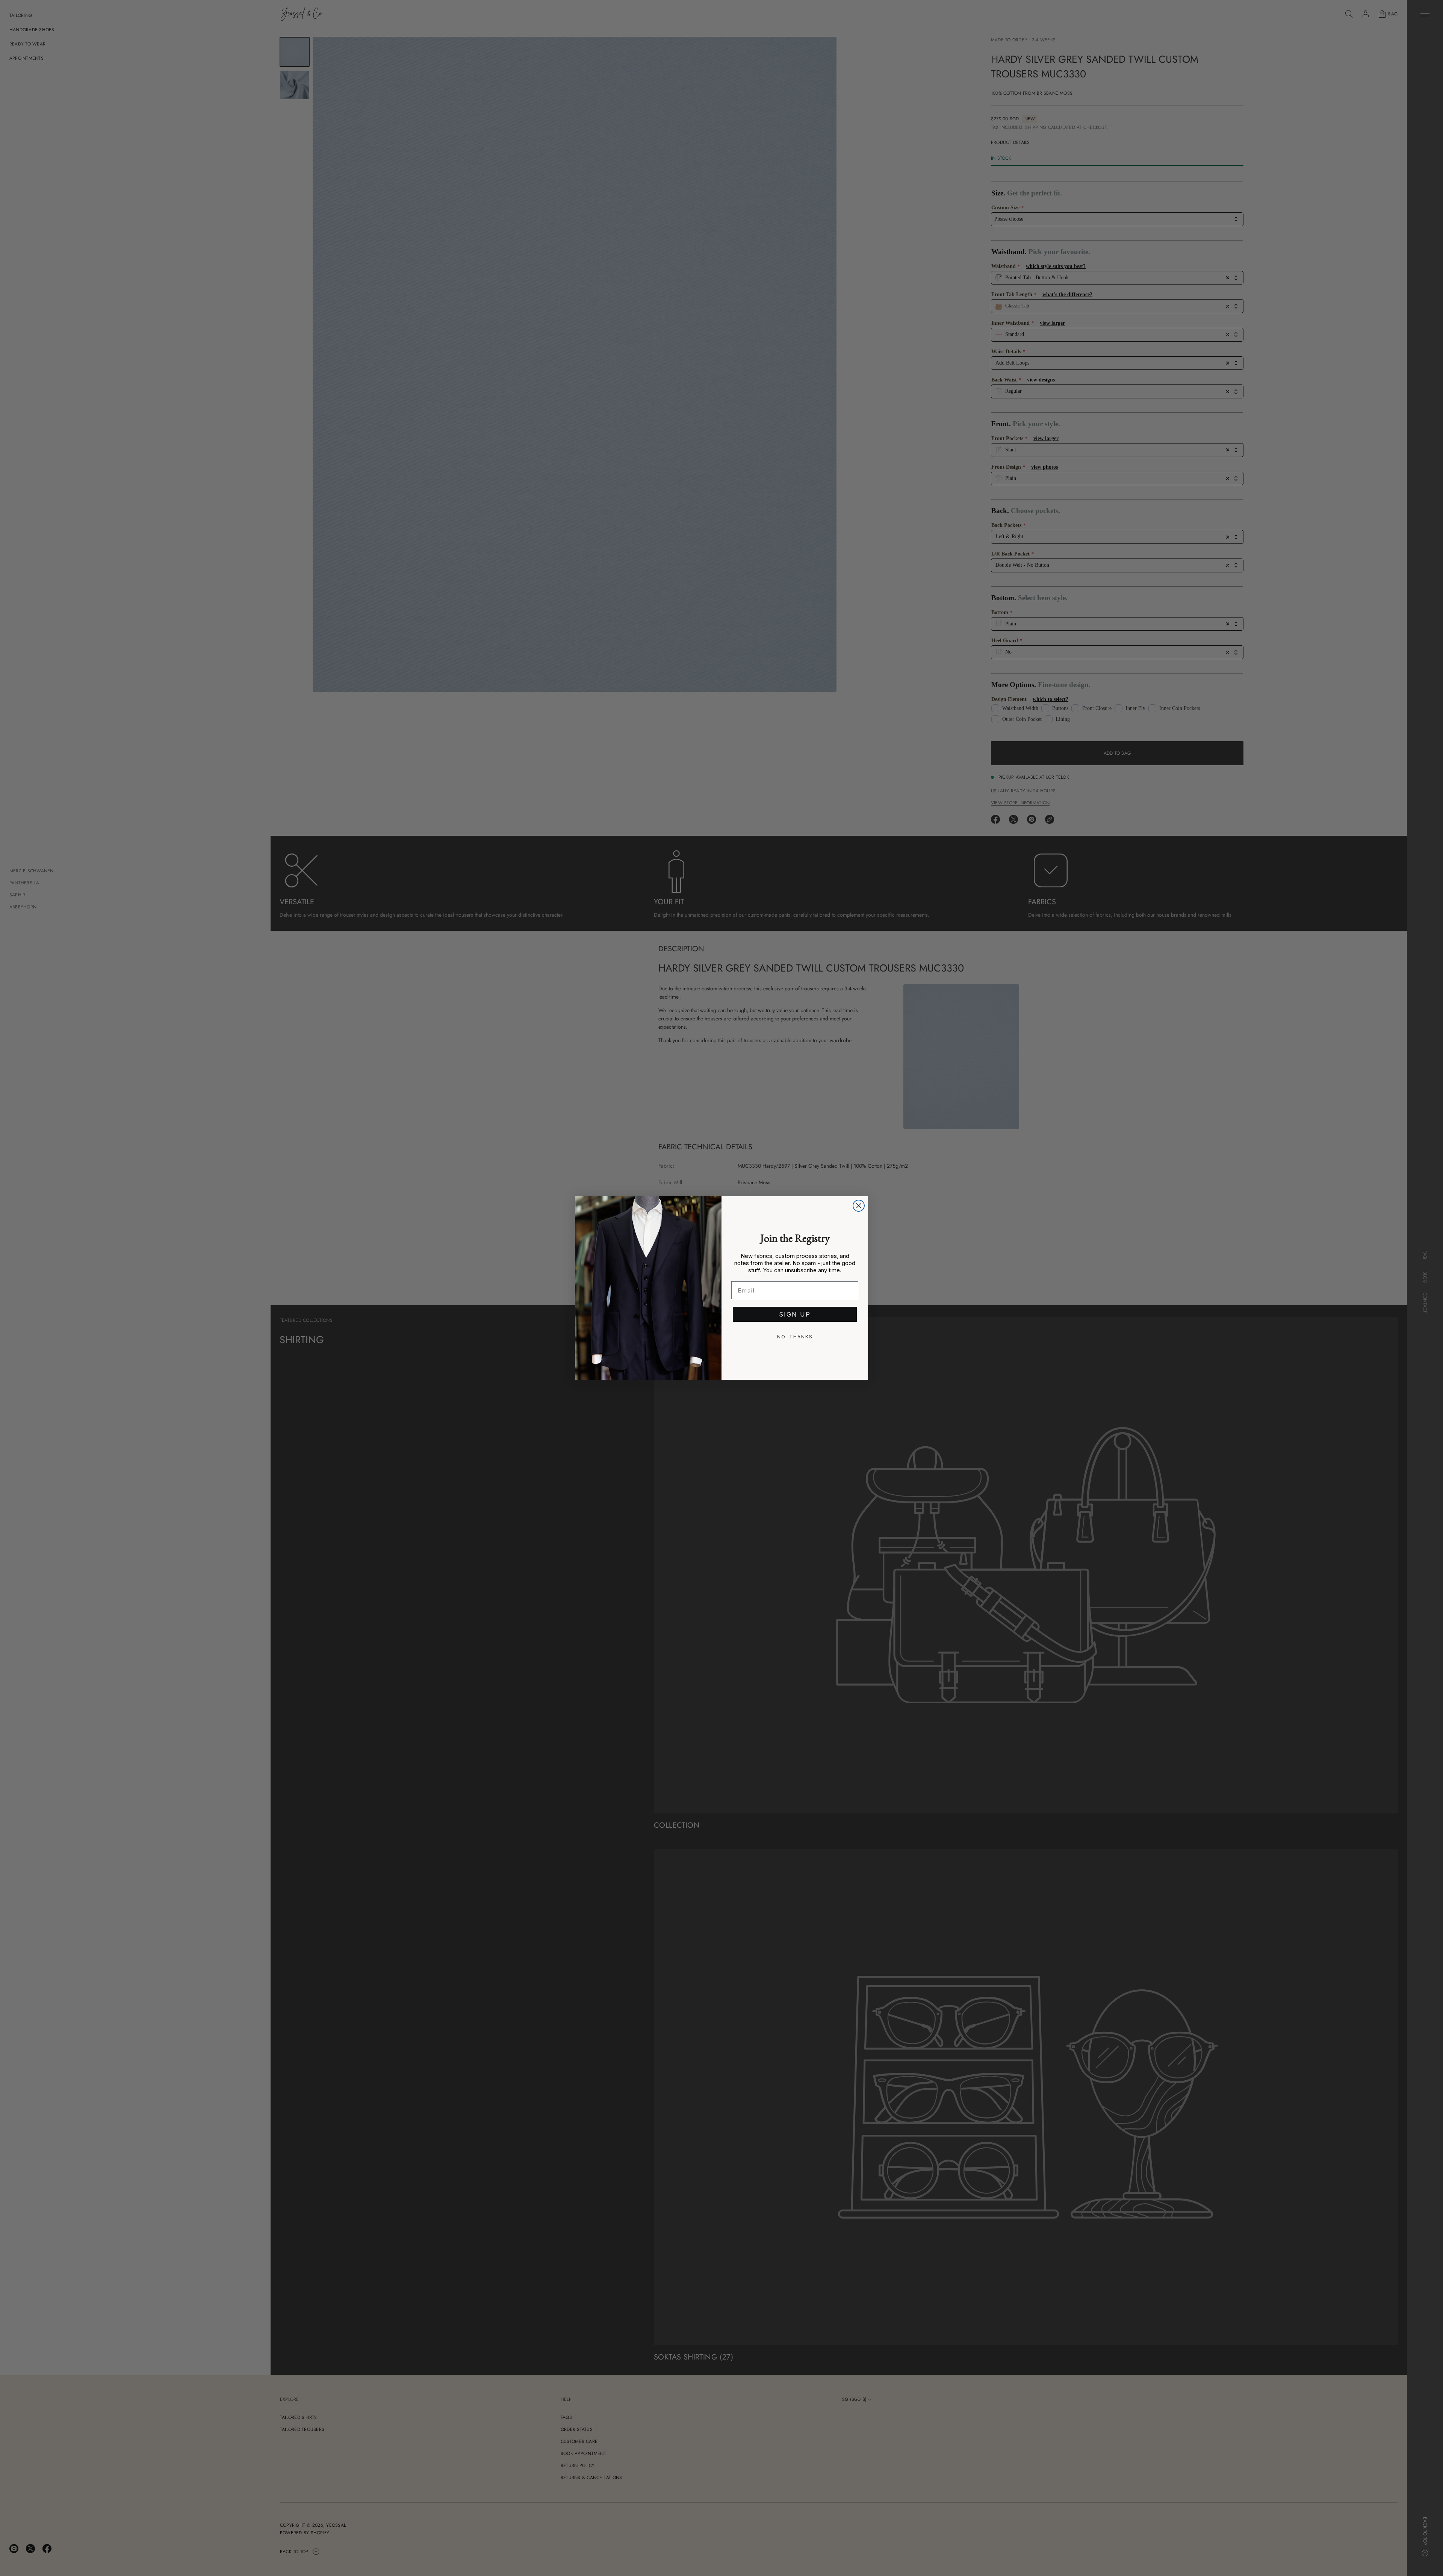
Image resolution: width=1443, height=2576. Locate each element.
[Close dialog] (859, 1206)
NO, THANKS (795, 1337)
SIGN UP (795, 1314)
